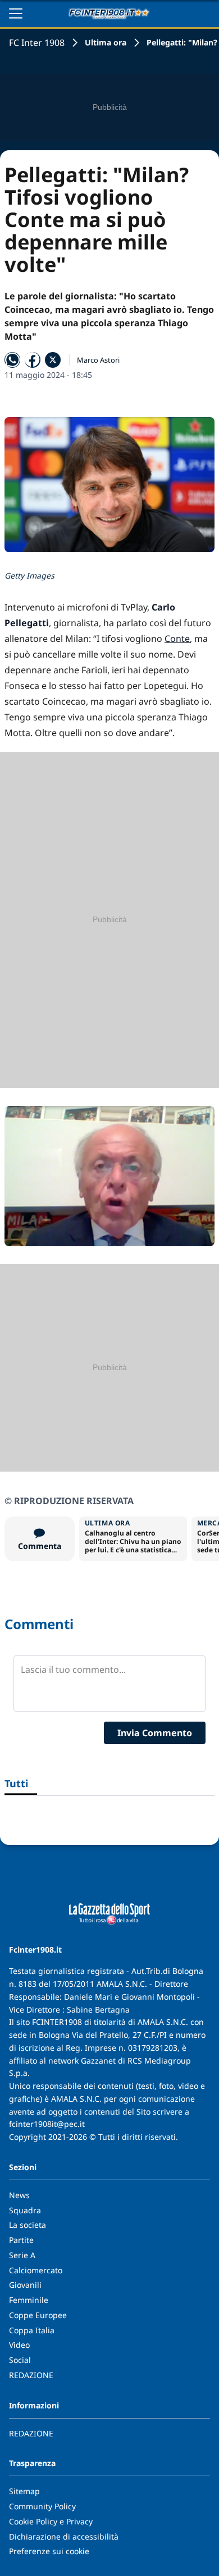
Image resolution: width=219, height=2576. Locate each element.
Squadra (25, 2210)
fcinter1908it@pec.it (47, 2124)
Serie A (22, 2255)
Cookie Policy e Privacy (51, 2521)
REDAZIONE (31, 2375)
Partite (21, 2240)
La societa (28, 2225)
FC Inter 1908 (37, 43)
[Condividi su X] (53, 360)
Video (19, 2345)
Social (20, 2360)
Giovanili (25, 2285)
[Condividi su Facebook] (33, 360)
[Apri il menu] (16, 13)
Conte (177, 639)
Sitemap (24, 2491)
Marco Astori (98, 360)
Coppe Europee (38, 2315)
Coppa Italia (32, 2330)
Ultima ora (106, 42)
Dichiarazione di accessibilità (64, 2536)
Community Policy (42, 2506)
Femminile (29, 2300)
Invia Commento (155, 1733)
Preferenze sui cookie (49, 2551)
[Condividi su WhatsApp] (12, 360)
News (19, 2195)
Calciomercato (36, 2270)
